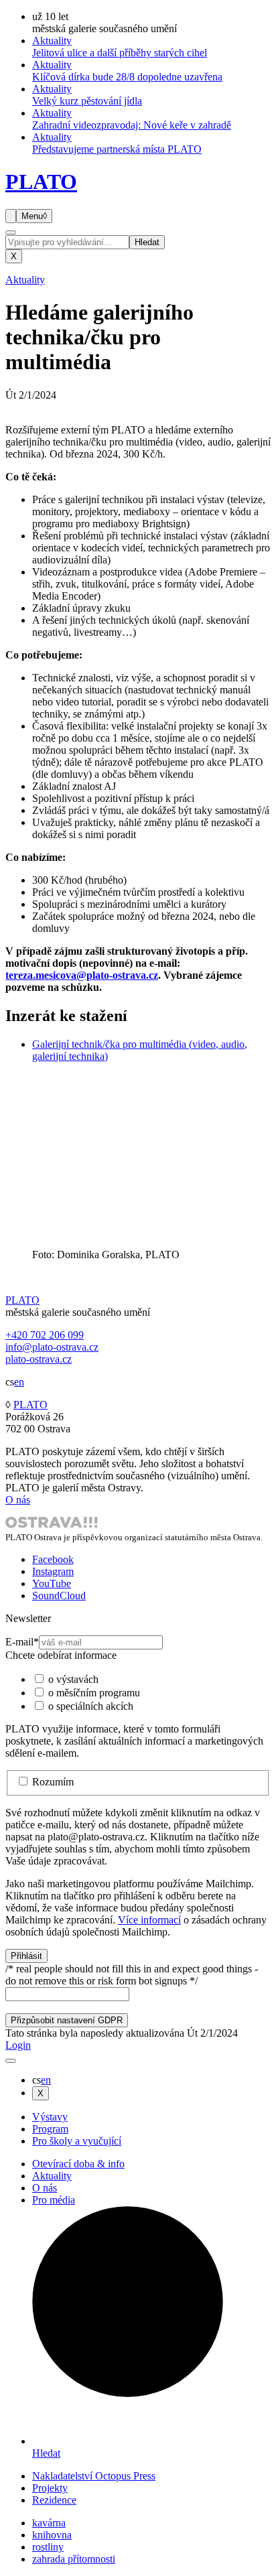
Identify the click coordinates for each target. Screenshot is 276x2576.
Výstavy (50, 2117)
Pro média (54, 2200)
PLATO (41, 182)
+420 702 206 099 (45, 1335)
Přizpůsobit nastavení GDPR (67, 2020)
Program (50, 2129)
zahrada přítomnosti (74, 2559)
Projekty (50, 2488)
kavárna (49, 2523)
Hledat (147, 242)
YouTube (52, 1583)
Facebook (53, 1559)
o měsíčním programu (94, 1693)
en (19, 1382)
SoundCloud (59, 1596)
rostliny (48, 2547)
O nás (18, 1500)
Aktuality (25, 280)
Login (18, 2045)
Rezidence (54, 2500)
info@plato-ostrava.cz (52, 1347)
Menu (34, 216)
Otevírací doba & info (78, 2164)
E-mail (22, 1642)
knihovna (52, 2535)
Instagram (53, 1571)
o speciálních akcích (91, 1706)
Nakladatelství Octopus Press (94, 2476)
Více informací (149, 1920)
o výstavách (73, 1679)
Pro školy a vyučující (77, 2141)
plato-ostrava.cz (39, 1359)
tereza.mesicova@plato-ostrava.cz (82, 975)
